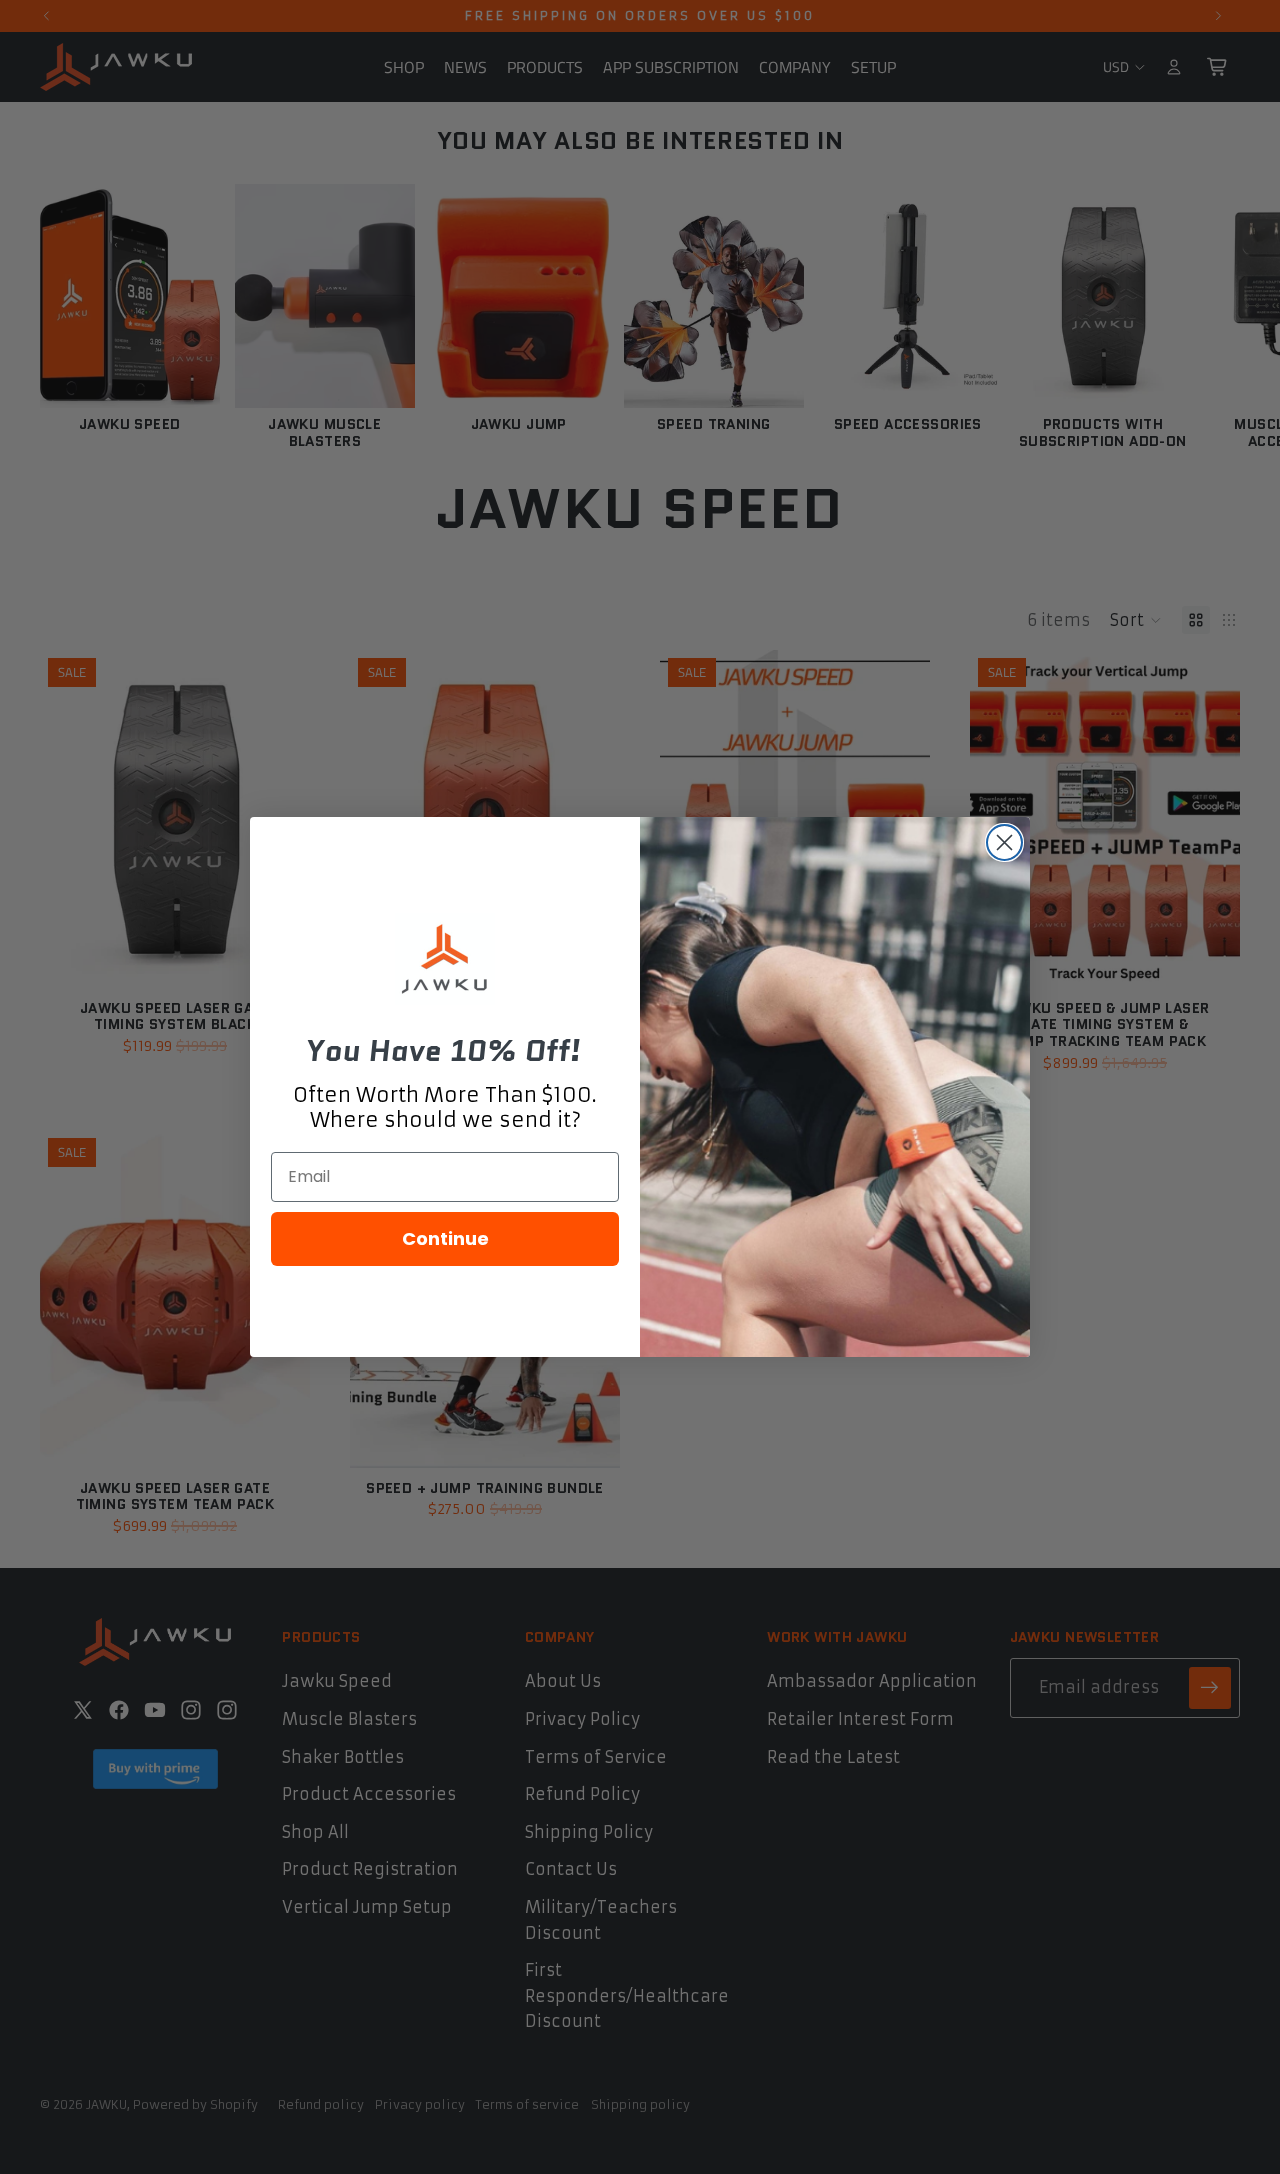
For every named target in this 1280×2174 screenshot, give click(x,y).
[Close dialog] (1004, 842)
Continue (445, 1238)
